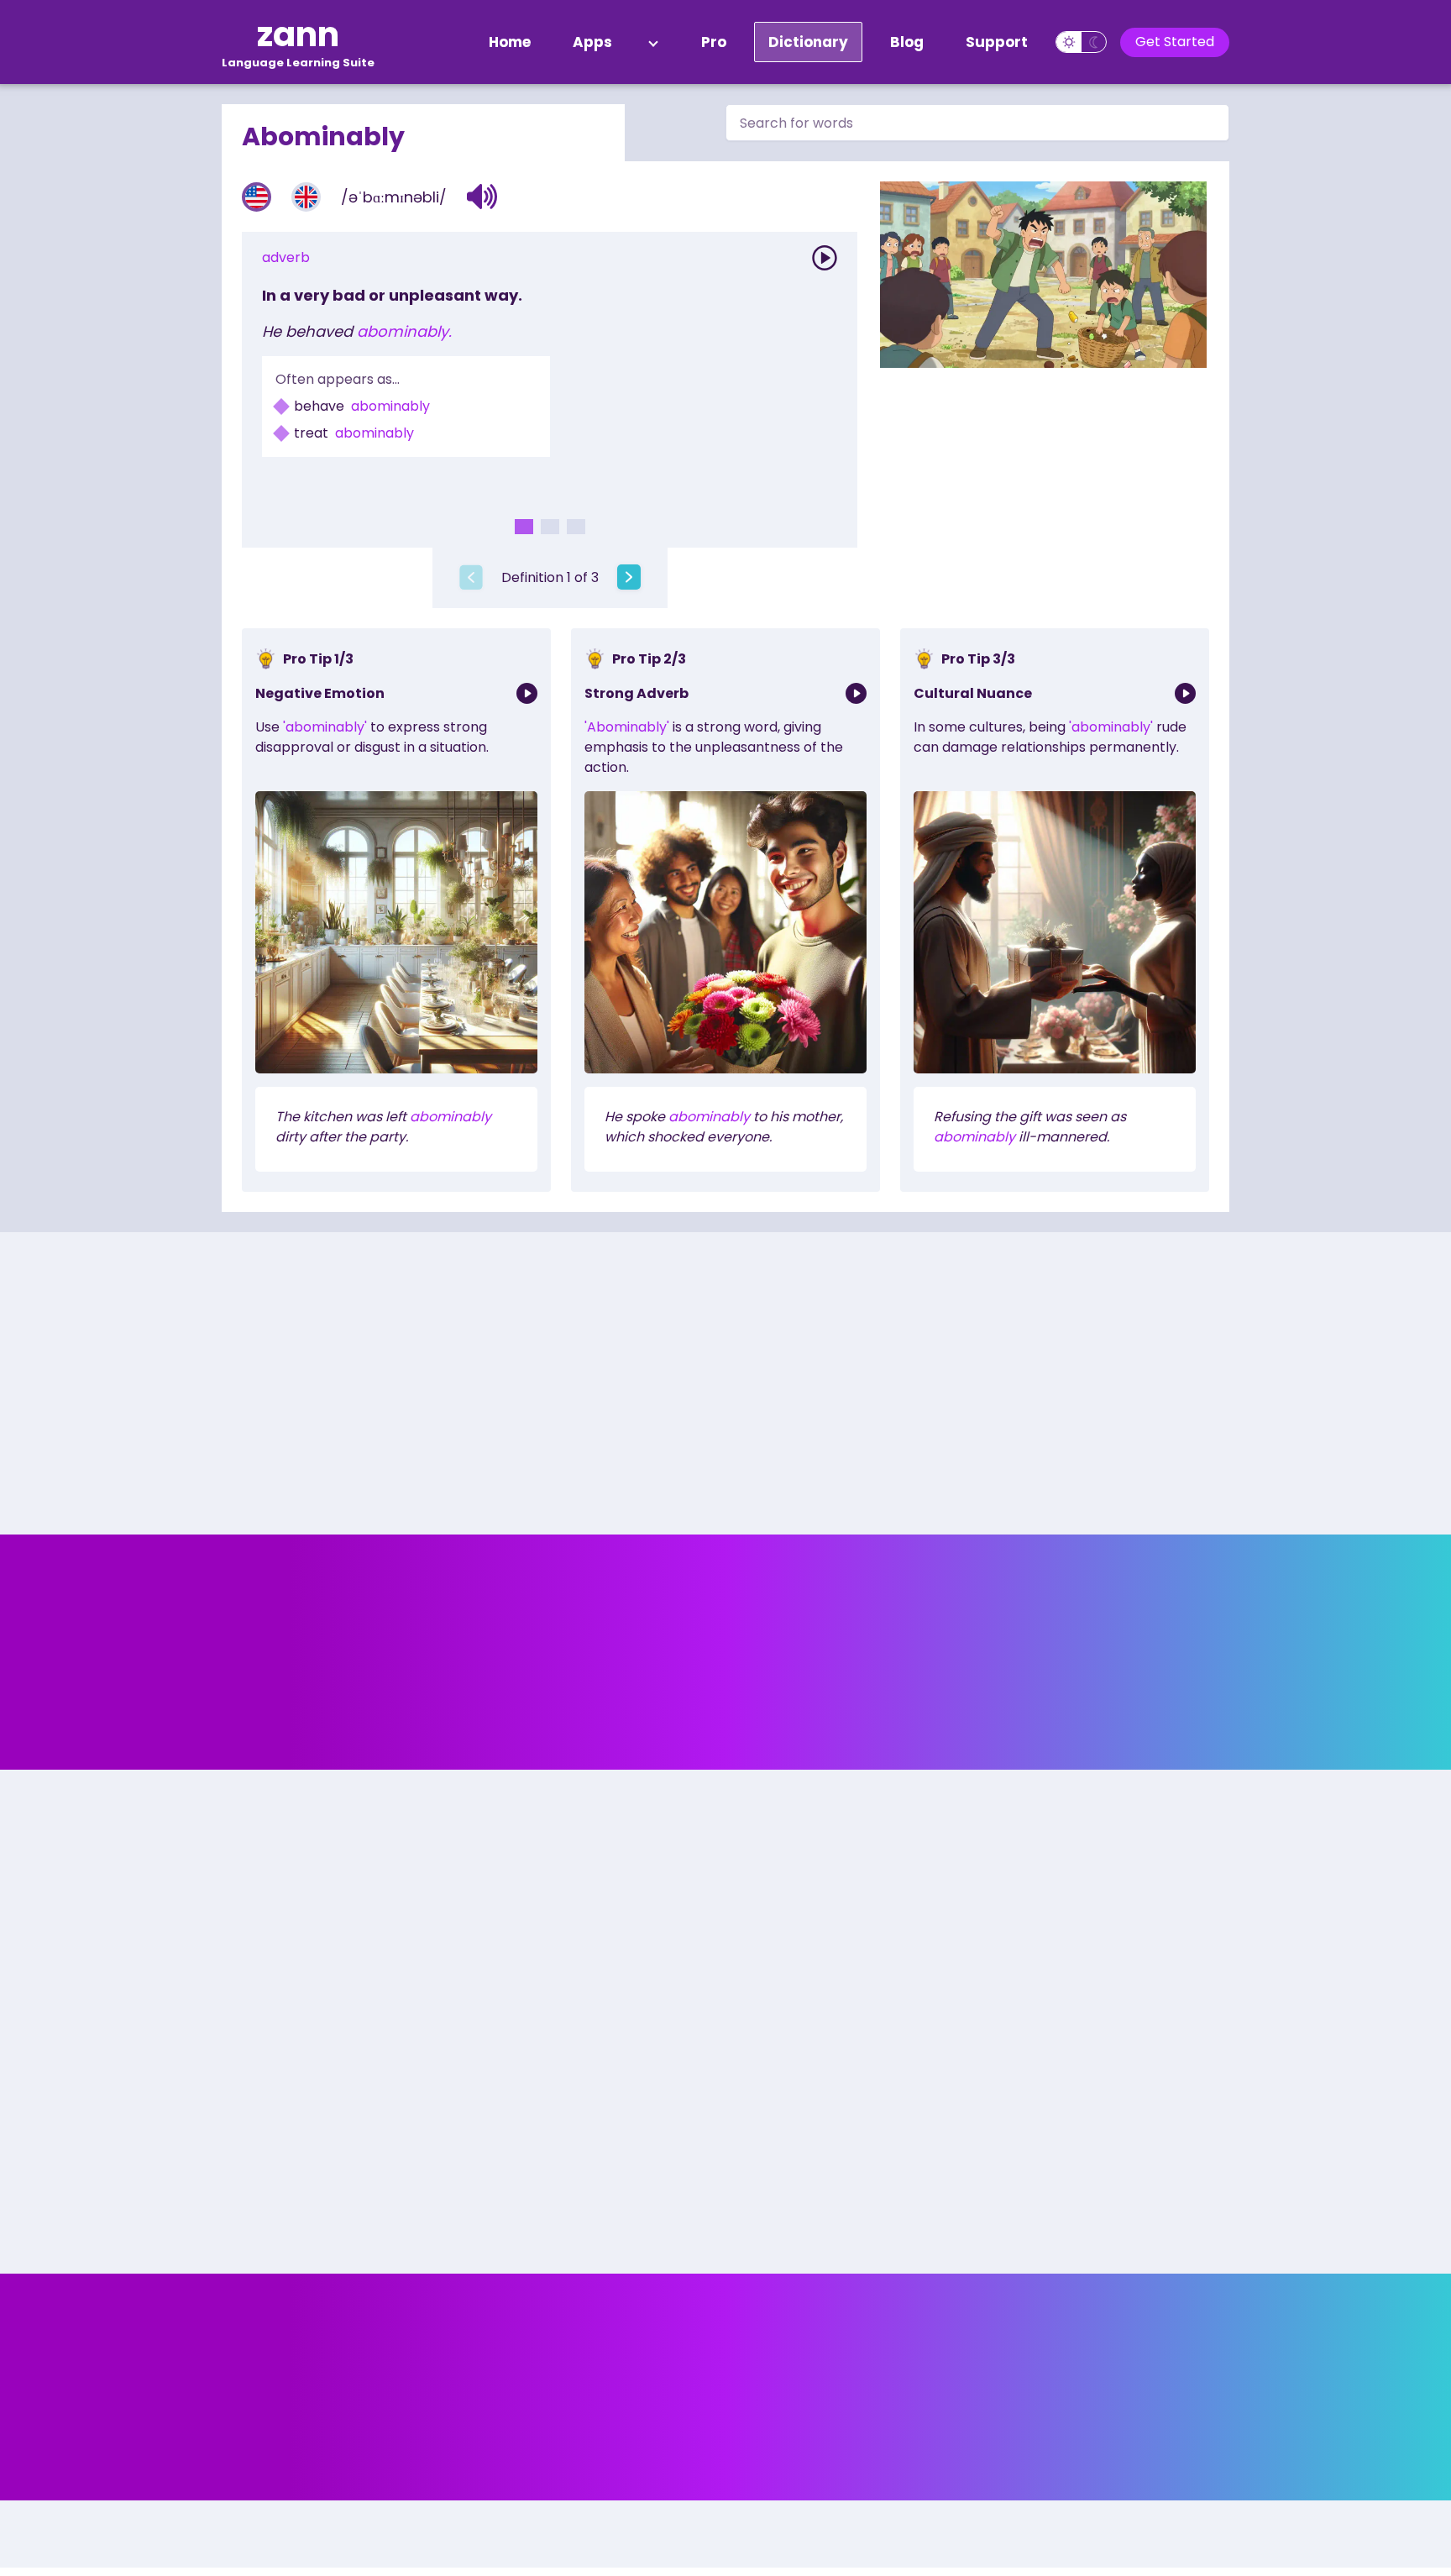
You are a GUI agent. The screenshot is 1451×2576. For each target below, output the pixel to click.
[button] (482, 197)
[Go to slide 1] (524, 527)
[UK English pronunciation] (306, 197)
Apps (592, 42)
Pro (714, 42)
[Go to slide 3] (576, 527)
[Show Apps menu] (653, 42)
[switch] (1081, 42)
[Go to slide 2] (550, 527)
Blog (907, 42)
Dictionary (808, 42)
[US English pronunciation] (257, 197)
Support (997, 42)
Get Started (1175, 42)
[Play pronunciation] (825, 258)
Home (510, 42)
